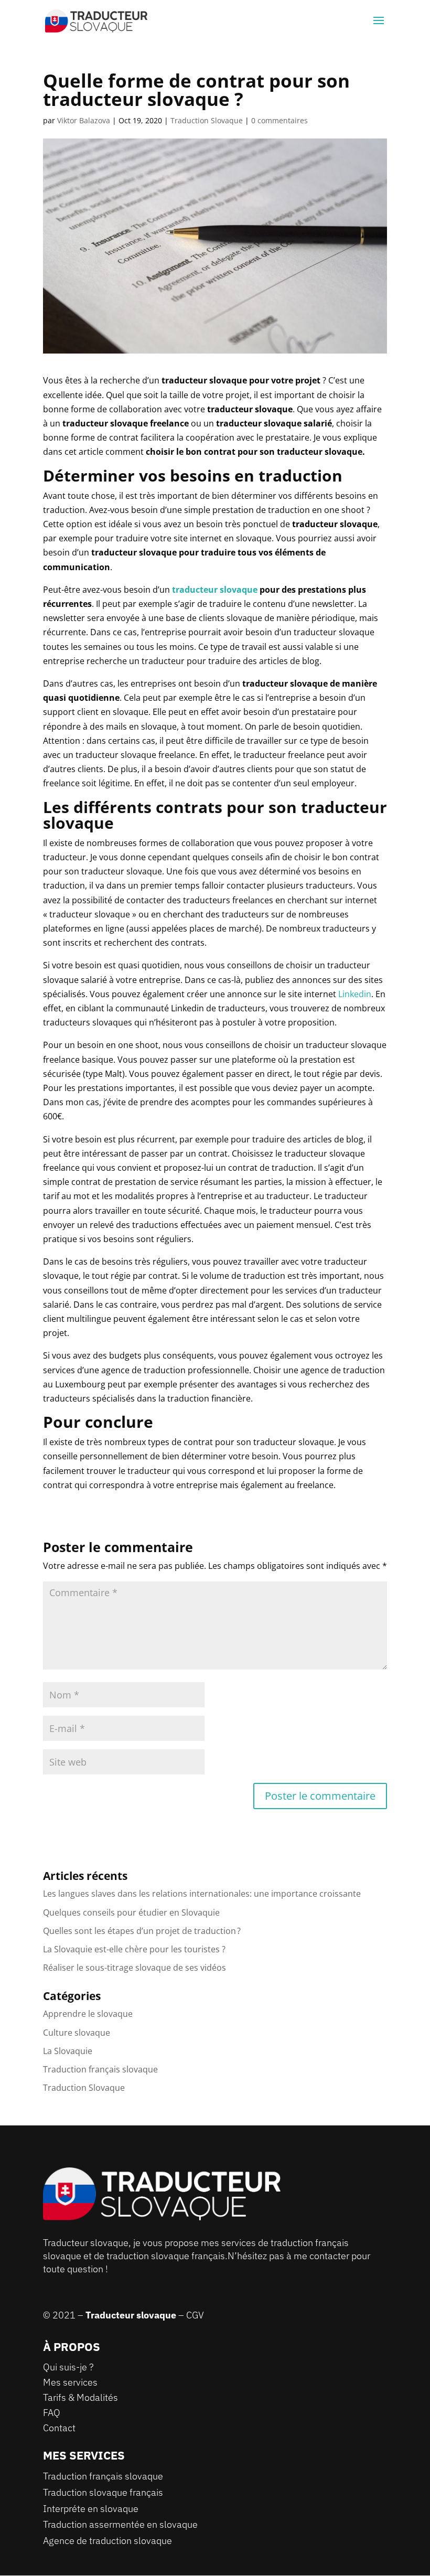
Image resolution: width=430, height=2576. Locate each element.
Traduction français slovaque (100, 2069)
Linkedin (355, 994)
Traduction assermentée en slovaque (120, 2524)
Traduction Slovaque (207, 120)
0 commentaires (279, 120)
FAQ (52, 2413)
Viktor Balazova (84, 120)
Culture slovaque (77, 2033)
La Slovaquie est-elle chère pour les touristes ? (134, 1949)
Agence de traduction (87, 2541)
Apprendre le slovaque (88, 2014)
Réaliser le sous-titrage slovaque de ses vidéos (135, 1968)
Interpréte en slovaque (91, 2509)
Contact (59, 2428)
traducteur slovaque (215, 590)
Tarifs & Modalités (80, 2397)
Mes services (70, 2382)
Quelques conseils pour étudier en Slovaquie (131, 1912)
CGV (195, 2315)
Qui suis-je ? (68, 2367)
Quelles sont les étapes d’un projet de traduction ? (142, 1931)
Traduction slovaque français (103, 2492)
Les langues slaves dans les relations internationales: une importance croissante (202, 1894)
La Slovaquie (68, 2051)
